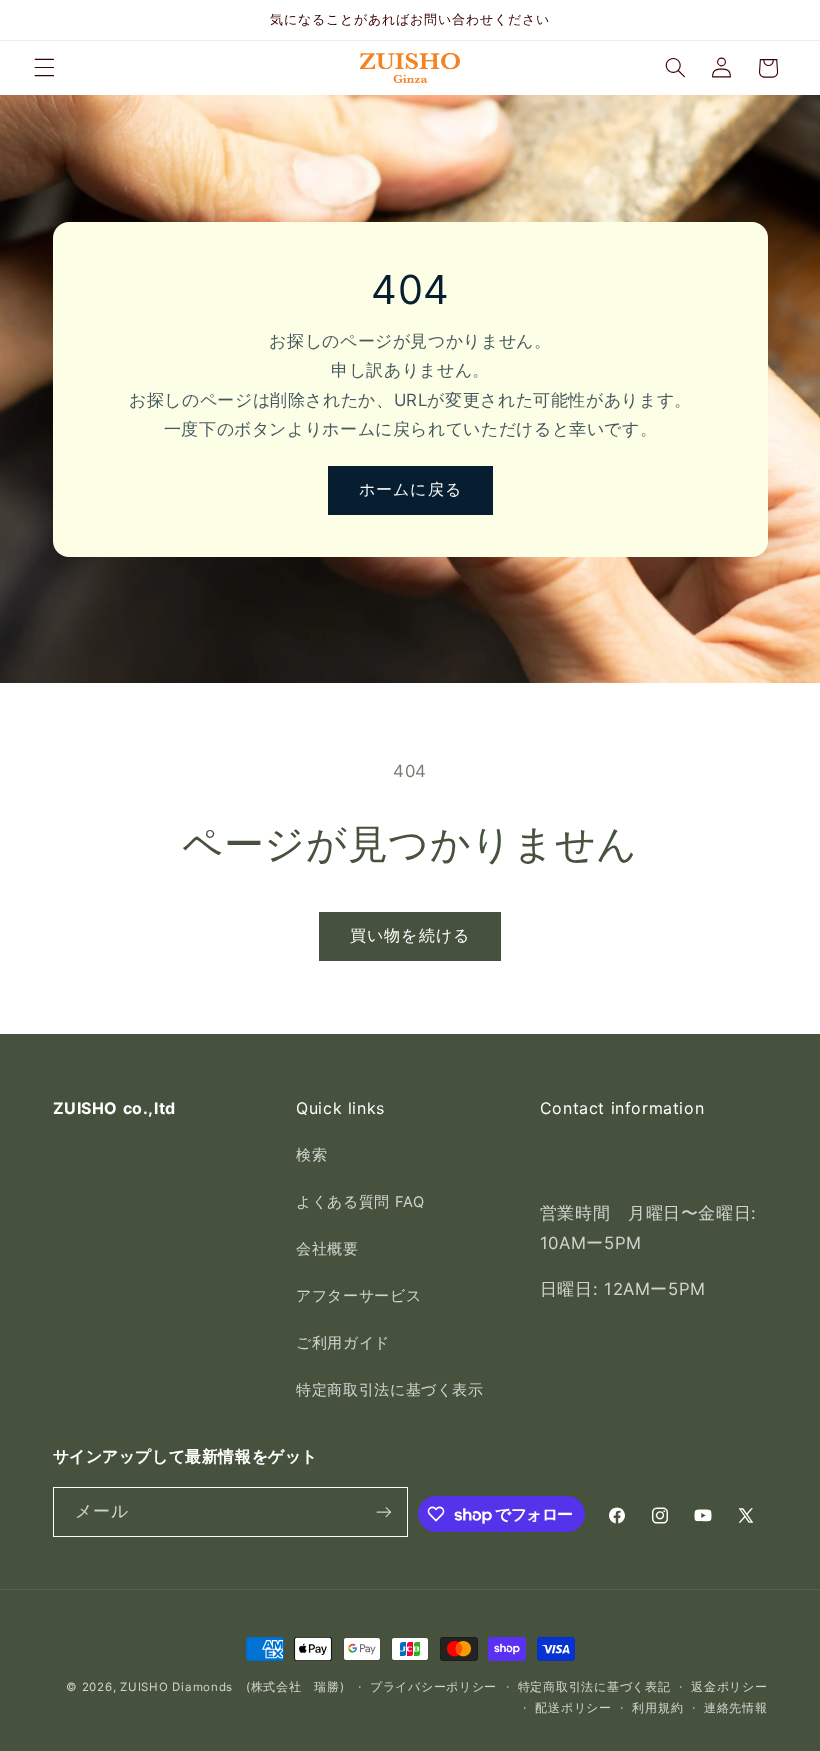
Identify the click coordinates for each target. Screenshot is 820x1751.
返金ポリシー (729, 1687)
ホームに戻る (410, 489)
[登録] (384, 1511)
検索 (311, 1155)
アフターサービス (358, 1296)
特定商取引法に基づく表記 (594, 1687)
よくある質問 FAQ (360, 1202)
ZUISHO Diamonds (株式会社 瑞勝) (232, 1687)
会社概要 (327, 1249)
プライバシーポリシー (433, 1687)
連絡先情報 (736, 1708)
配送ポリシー (573, 1708)
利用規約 (657, 1708)
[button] (44, 68)
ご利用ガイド (343, 1343)
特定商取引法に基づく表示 (390, 1390)
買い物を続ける (409, 935)
